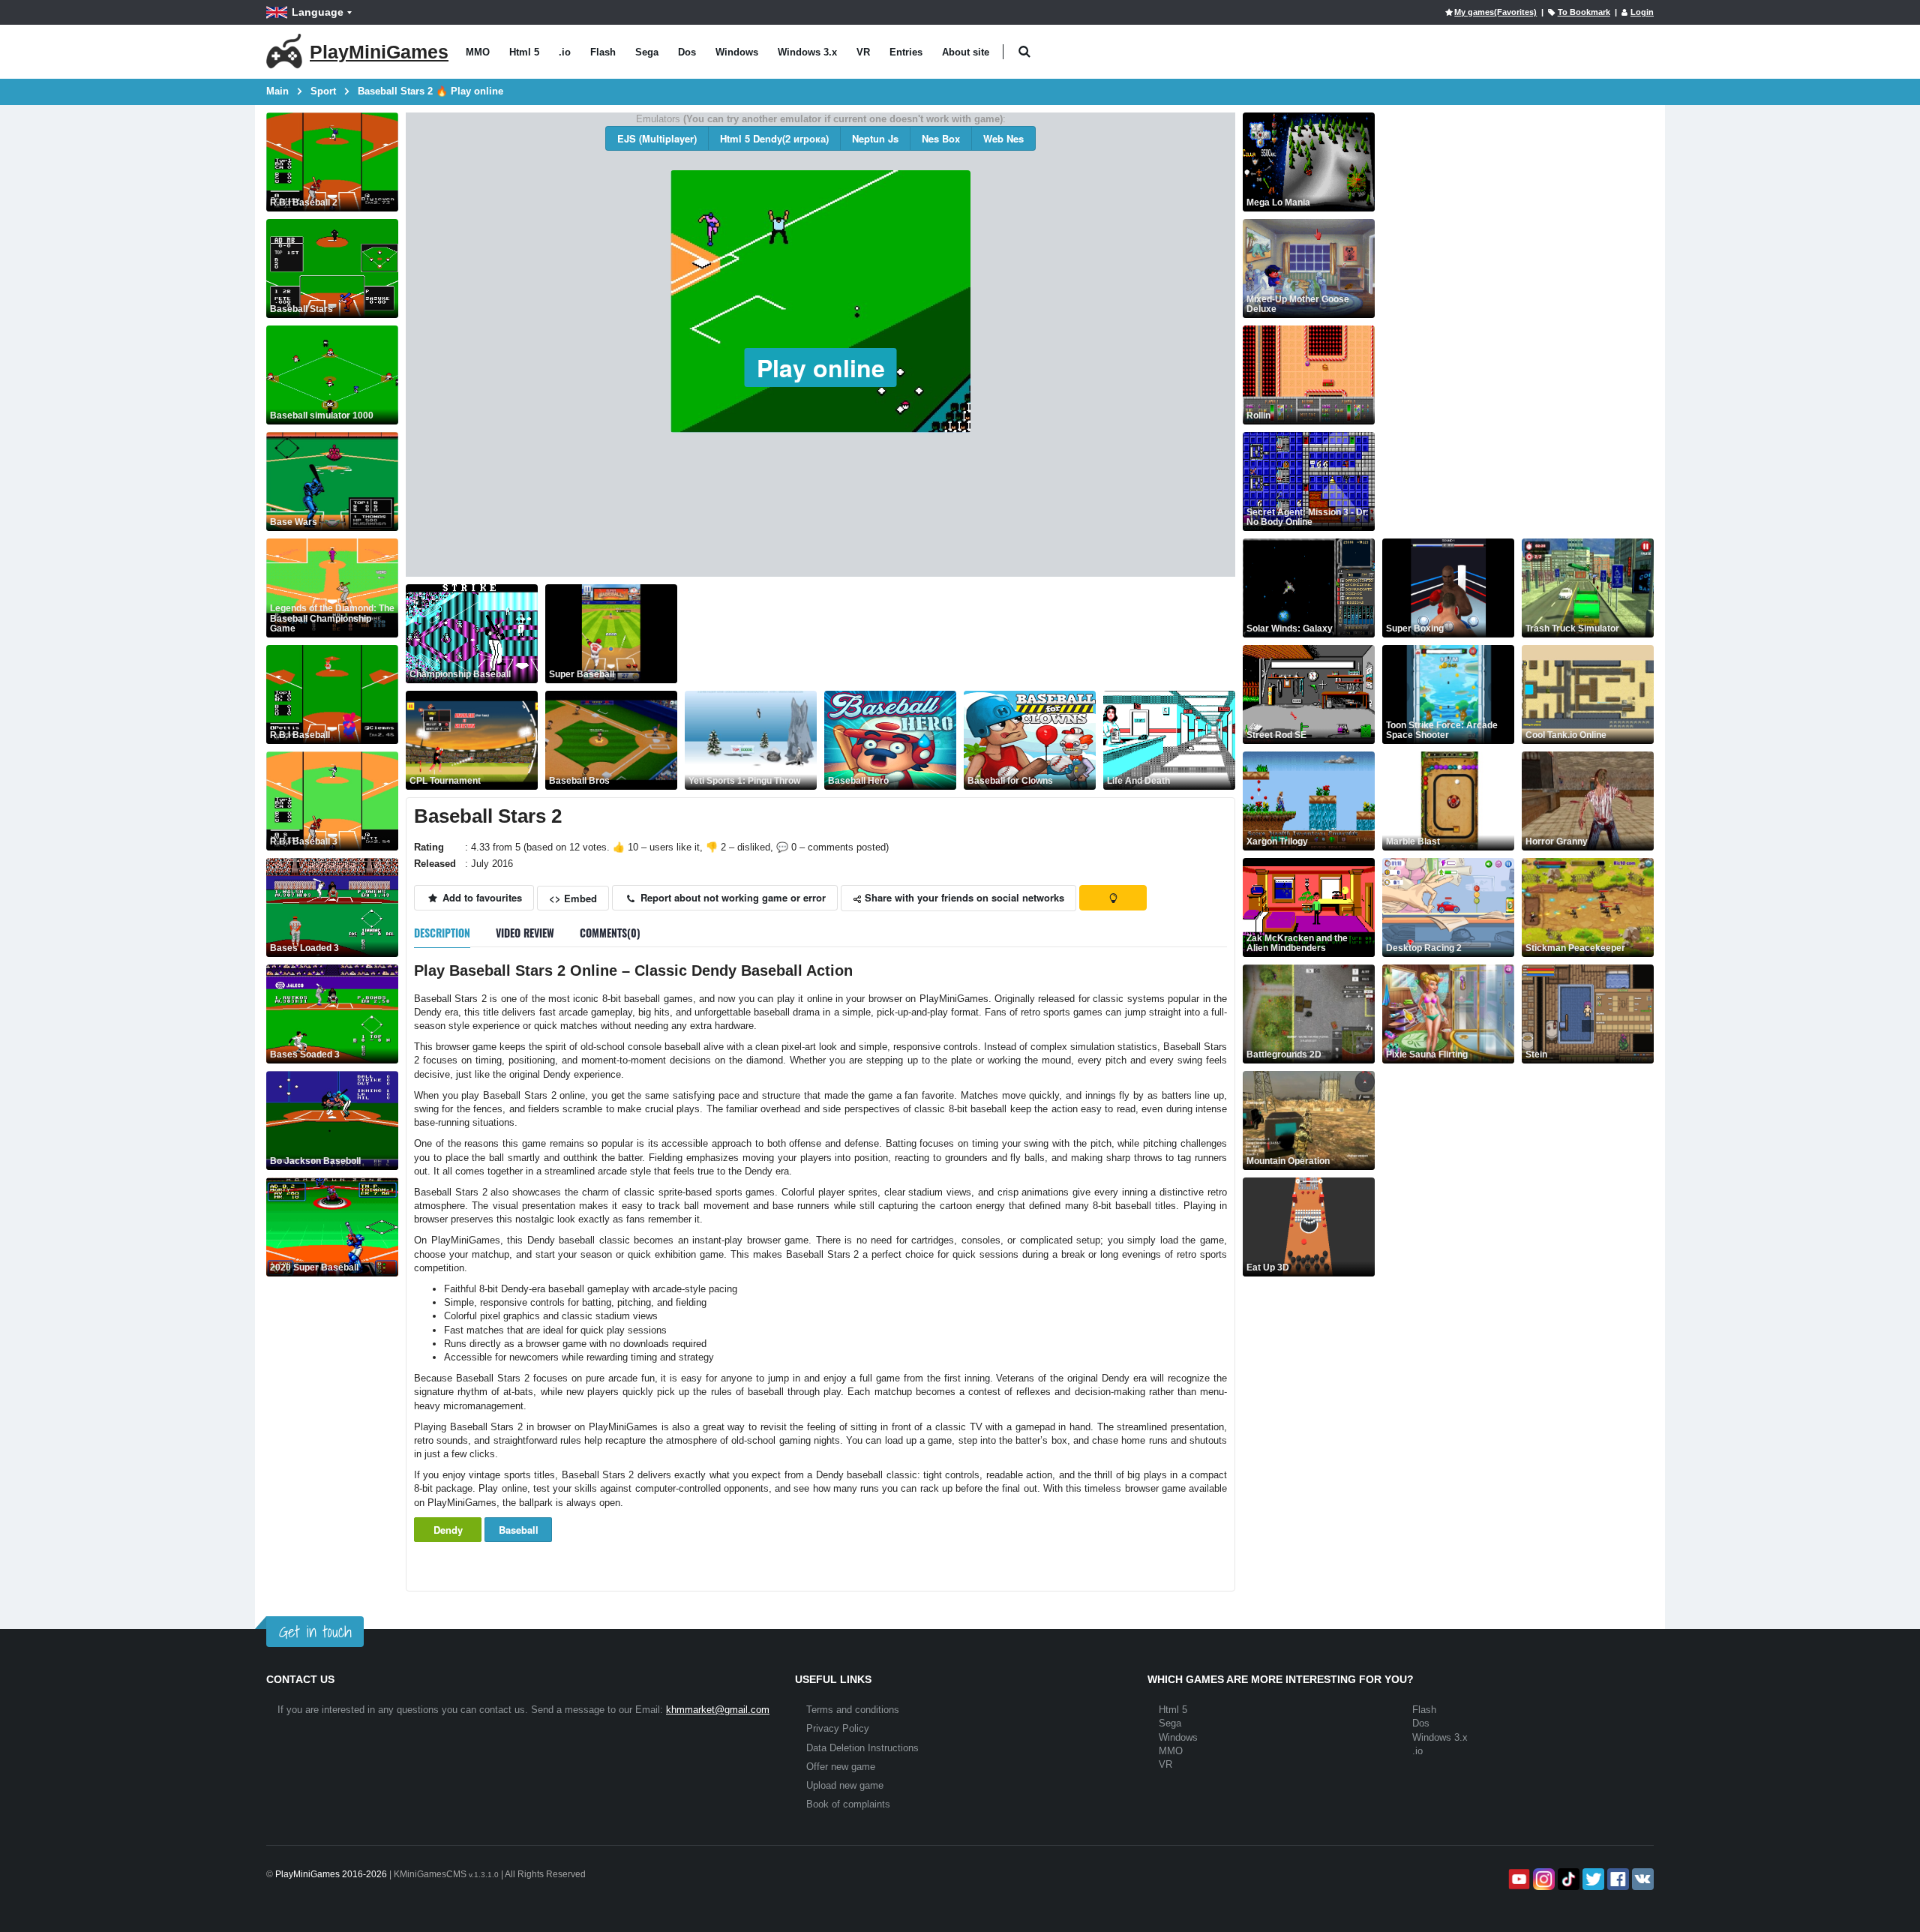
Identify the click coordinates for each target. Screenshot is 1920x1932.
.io (565, 52)
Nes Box (941, 138)
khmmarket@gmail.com (718, 1710)
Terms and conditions (853, 1710)
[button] (1024, 52)
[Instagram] (1542, 1879)
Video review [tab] (525, 933)
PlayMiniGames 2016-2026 (331, 1874)
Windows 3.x (807, 52)
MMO (478, 52)
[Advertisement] (958, 634)
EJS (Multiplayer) (657, 138)
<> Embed (573, 898)
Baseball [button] (519, 1530)
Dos (687, 52)
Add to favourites (481, 897)
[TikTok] (1567, 1879)
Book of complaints (848, 1804)
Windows (737, 52)
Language (318, 12)
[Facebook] (1617, 1879)
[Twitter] (1592, 1879)
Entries (906, 52)
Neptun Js (875, 138)
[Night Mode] (1113, 898)
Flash (603, 52)
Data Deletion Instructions (862, 1748)
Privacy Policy (838, 1728)
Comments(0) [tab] (610, 933)
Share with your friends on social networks (963, 897)
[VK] (1641, 1879)
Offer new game (841, 1767)
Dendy (448, 1530)
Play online (821, 367)
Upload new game (845, 1785)
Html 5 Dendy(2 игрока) (774, 138)
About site (966, 52)
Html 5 (524, 52)
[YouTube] (1518, 1879)
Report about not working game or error (732, 897)
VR (863, 52)
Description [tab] (442, 933)
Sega (647, 52)
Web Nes (1003, 138)
